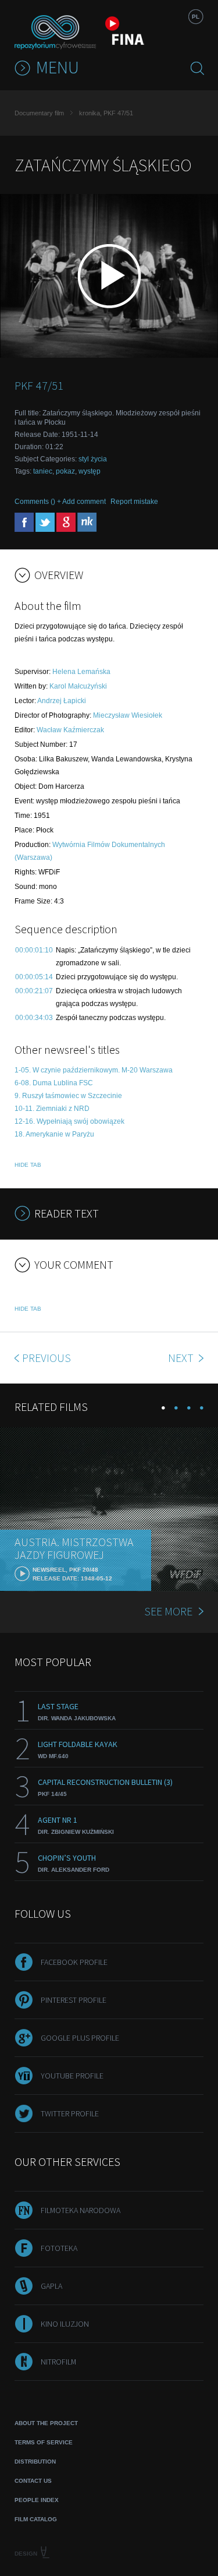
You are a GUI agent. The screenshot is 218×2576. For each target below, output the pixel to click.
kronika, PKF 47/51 (106, 113)
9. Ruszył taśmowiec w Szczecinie (68, 1096)
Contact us (33, 2481)
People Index (37, 2500)
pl (196, 17)
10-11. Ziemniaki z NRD (52, 1109)
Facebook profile (74, 1962)
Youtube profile (72, 2076)
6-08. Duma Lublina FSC (54, 1083)
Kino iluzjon (65, 2324)
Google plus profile (80, 2038)
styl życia (93, 459)
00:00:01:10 (34, 950)
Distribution (35, 2462)
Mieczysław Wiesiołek (128, 715)
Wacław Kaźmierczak (70, 730)
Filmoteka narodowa (81, 2210)
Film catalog (36, 2519)
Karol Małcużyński (78, 686)
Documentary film (39, 113)
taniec (43, 471)
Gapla (51, 2286)
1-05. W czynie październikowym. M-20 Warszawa (94, 1070)
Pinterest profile (74, 2000)
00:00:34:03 (34, 1018)
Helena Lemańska (81, 672)
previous (47, 1358)
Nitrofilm (58, 2362)
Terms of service (44, 2442)
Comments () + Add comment (60, 502)
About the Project (46, 2423)
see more (168, 1611)
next (182, 1358)
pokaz (65, 471)
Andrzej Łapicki (62, 701)
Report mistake (134, 502)
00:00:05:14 (34, 977)
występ (90, 471)
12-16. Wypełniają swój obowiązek (69, 1121)
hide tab (28, 1165)
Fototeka (59, 2248)
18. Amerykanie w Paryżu (54, 1134)
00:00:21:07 (34, 991)
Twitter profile (70, 2113)
